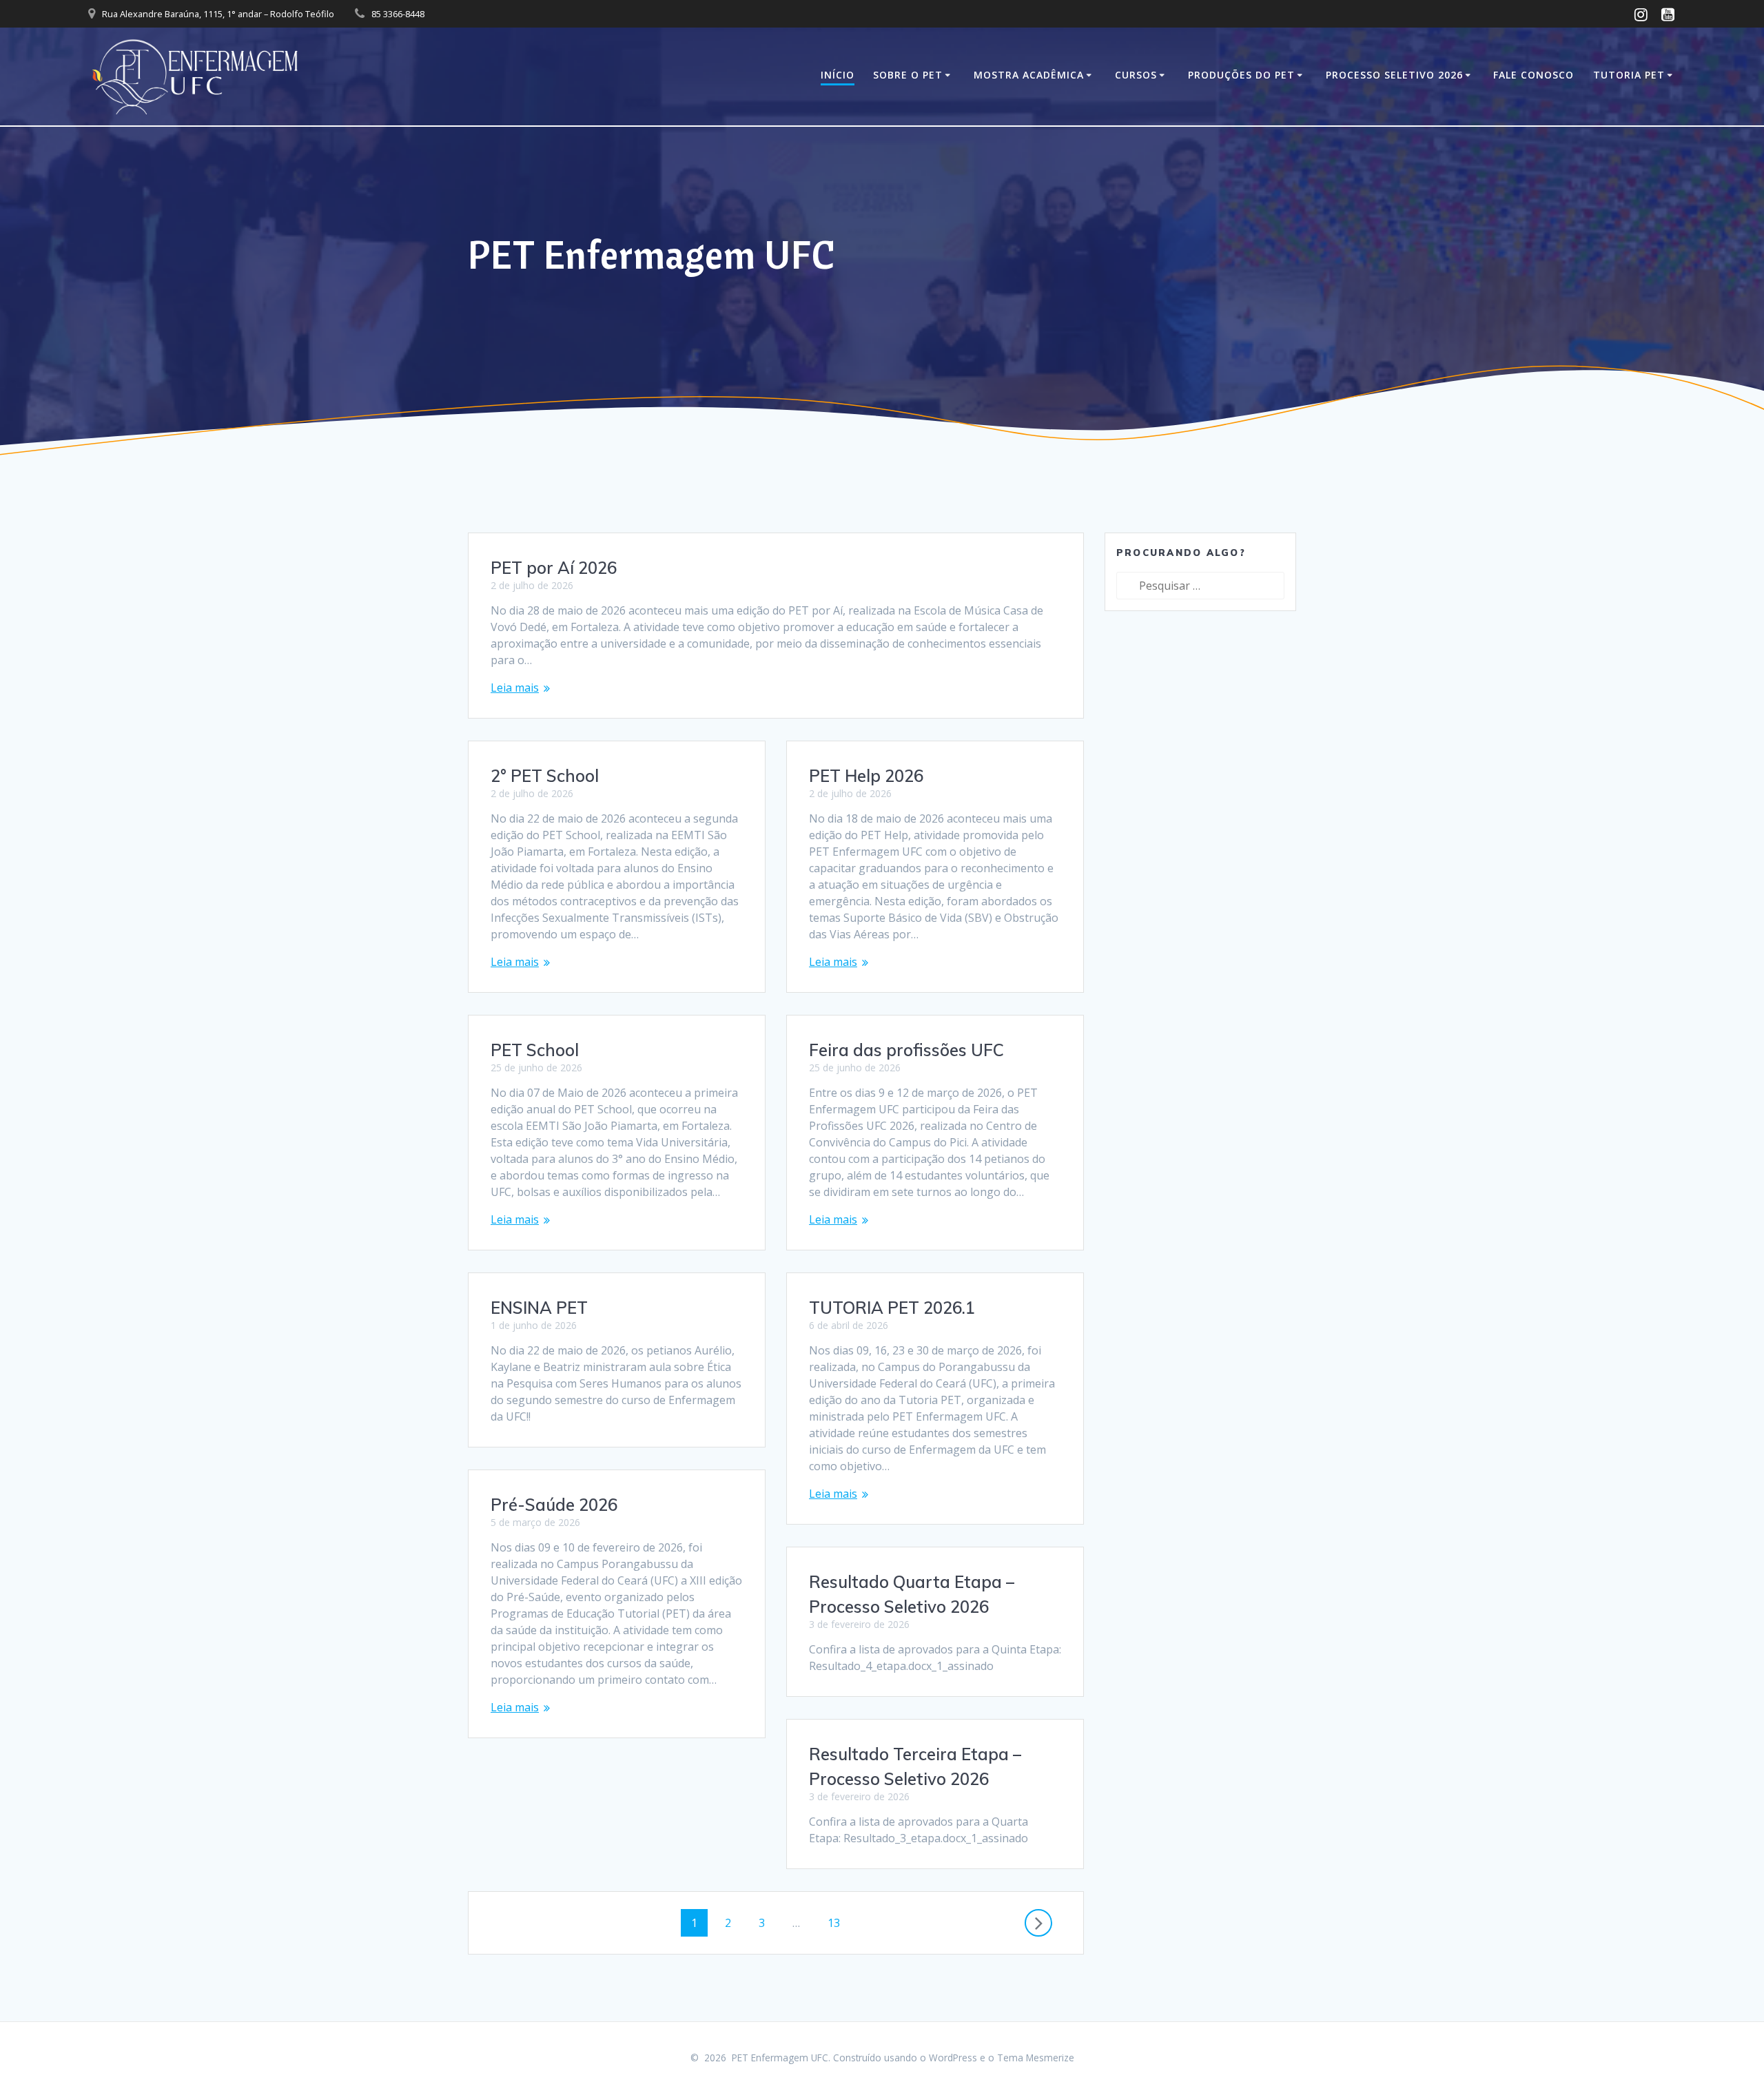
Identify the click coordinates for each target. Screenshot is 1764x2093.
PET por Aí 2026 (554, 568)
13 (839, 1923)
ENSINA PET (539, 1308)
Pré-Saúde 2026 (554, 1505)
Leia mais (515, 688)
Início (838, 75)
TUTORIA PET (1629, 75)
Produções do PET (1241, 75)
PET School (535, 1050)
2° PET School (545, 776)
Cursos (1136, 75)
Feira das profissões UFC (906, 1050)
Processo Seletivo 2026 (1394, 75)
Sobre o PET (908, 75)
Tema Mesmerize (1036, 2058)
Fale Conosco (1534, 75)
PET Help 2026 (866, 776)
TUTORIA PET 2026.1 (892, 1308)
